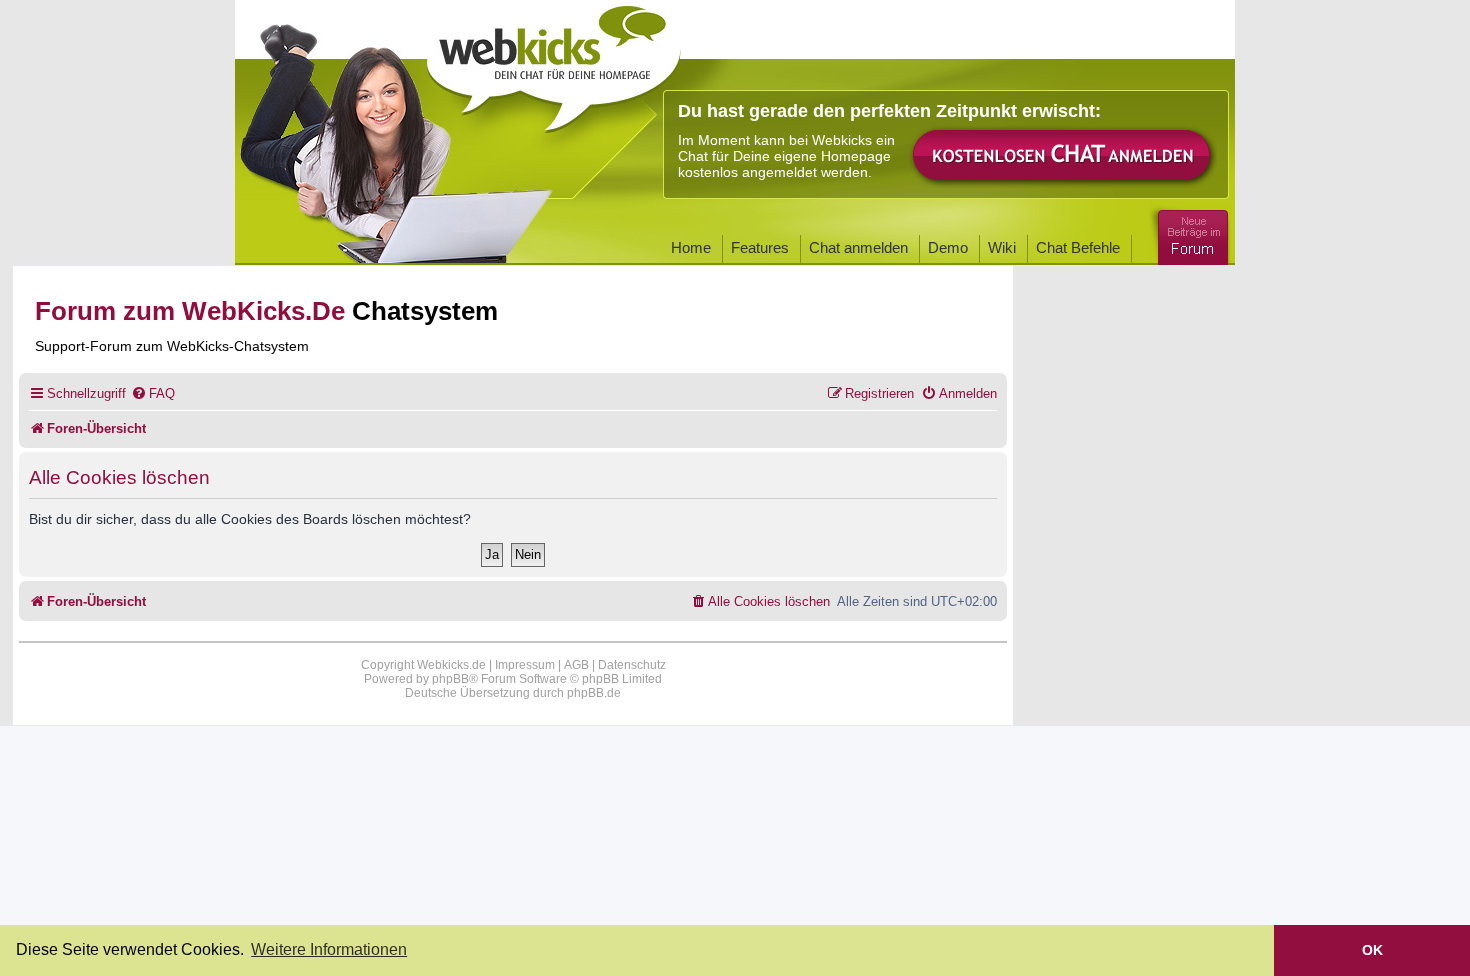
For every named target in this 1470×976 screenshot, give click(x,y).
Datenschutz (632, 665)
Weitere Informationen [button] (329, 949)
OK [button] (1372, 950)
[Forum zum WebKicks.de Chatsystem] (1190, 233)
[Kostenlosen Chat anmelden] (1063, 156)
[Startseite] (554, 62)
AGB (576, 665)
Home (691, 247)
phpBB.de (594, 693)
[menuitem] (153, 393)
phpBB (450, 679)
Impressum (525, 665)
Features (760, 247)
